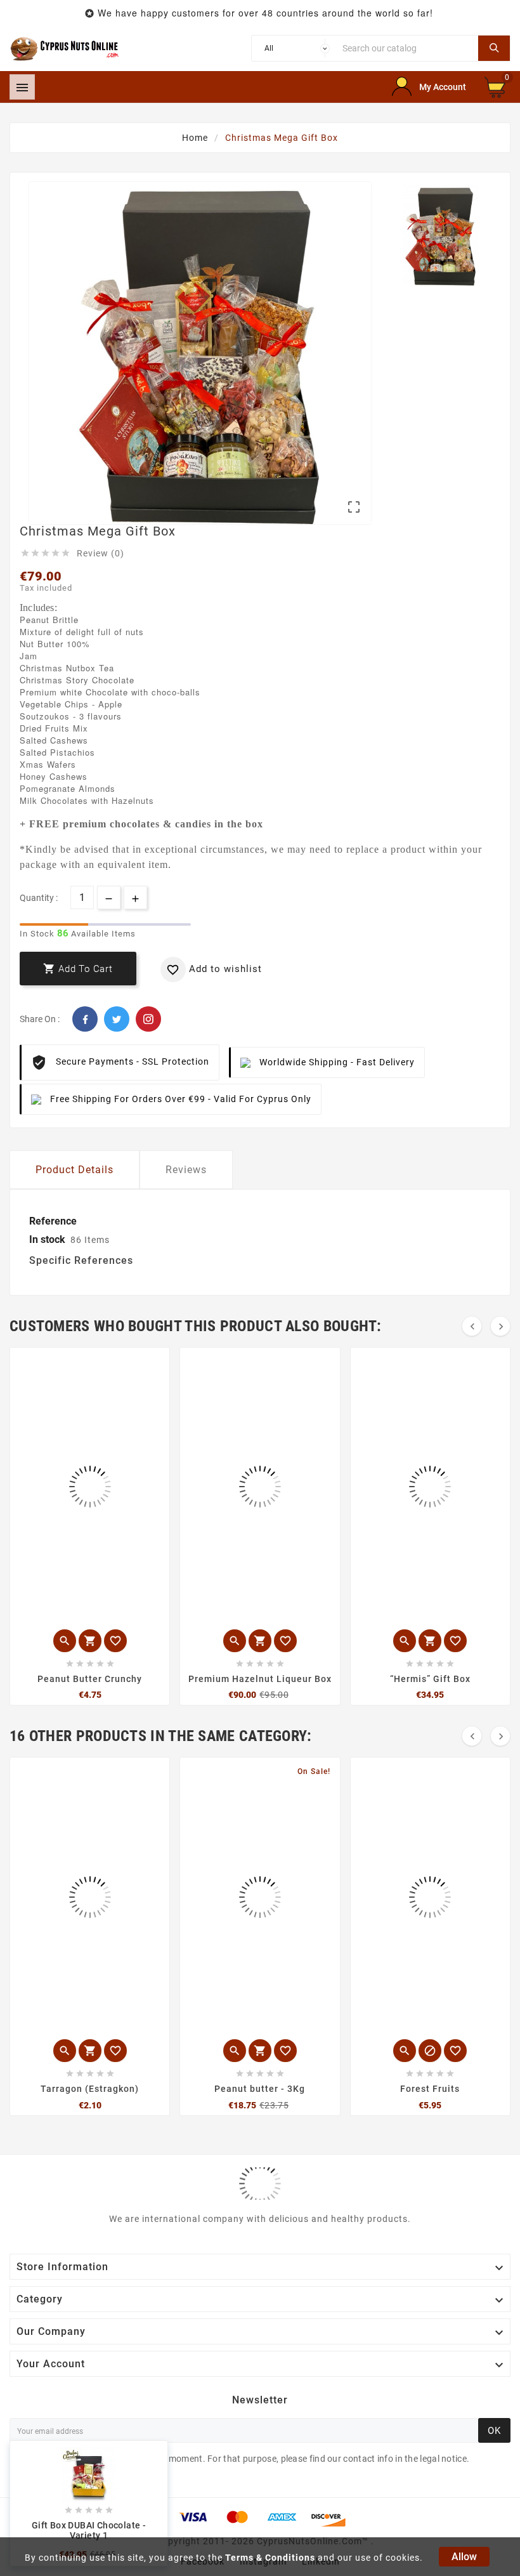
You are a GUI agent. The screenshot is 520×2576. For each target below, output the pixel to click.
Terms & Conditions (270, 2558)
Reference (53, 1221)
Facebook (85, 1019)
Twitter (117, 1019)
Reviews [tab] (186, 1170)
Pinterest (148, 1019)
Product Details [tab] (75, 1170)
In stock (47, 1239)
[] (494, 48)
